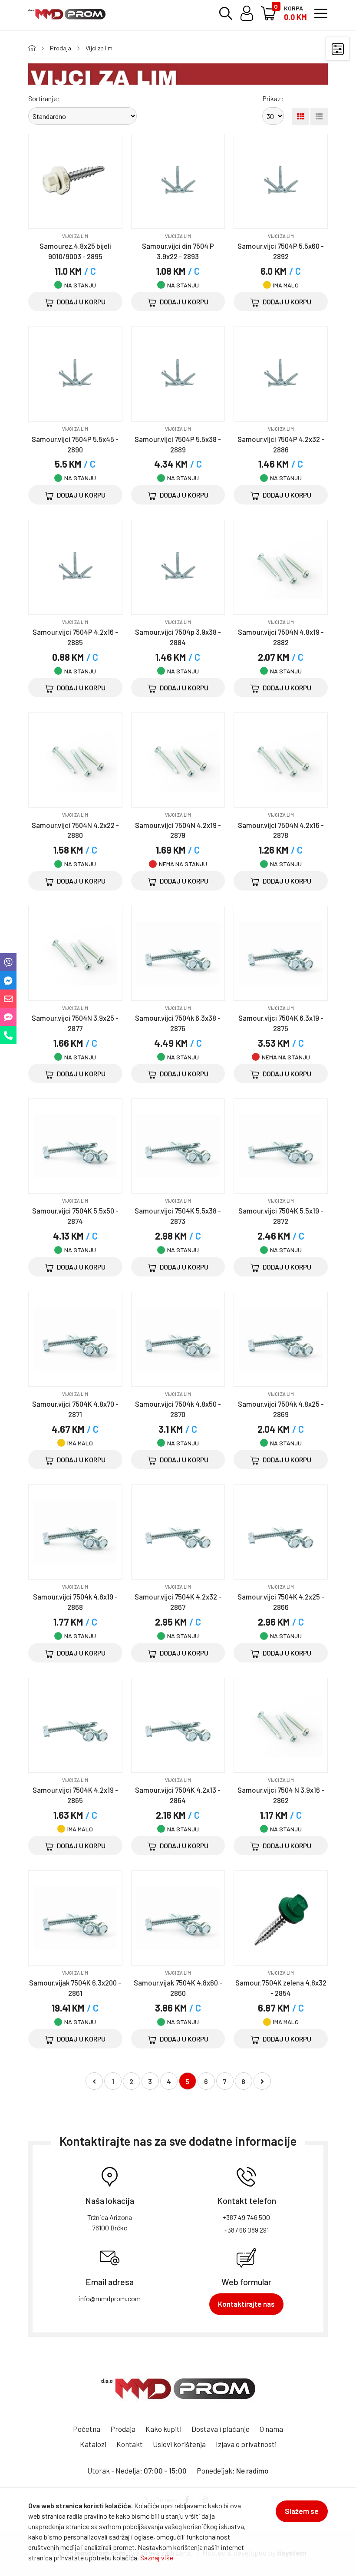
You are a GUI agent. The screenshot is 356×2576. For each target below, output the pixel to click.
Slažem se (302, 2511)
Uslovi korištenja (179, 2444)
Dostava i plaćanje (221, 2429)
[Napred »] (262, 2081)
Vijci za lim (99, 48)
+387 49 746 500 (246, 2217)
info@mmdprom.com (110, 2298)
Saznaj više (157, 2558)
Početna (87, 2429)
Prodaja (61, 48)
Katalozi (93, 2444)
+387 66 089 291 (246, 2230)
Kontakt (130, 2444)
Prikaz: (273, 98)
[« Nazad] (94, 2081)
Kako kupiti (163, 2429)
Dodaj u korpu (81, 302)
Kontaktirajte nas (246, 2304)
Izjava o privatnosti (246, 2444)
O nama (271, 2429)
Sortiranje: (44, 98)
